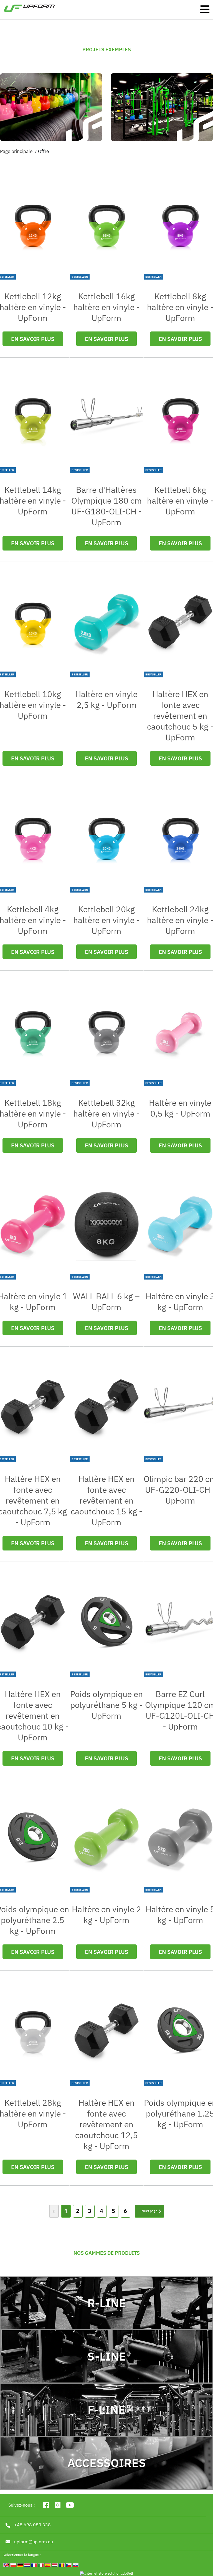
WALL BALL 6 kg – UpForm (106, 1301)
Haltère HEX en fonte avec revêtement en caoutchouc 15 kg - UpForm (106, 1500)
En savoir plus (33, 339)
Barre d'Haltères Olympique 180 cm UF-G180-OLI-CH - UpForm (106, 506)
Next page (149, 2211)
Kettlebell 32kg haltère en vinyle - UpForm (106, 1113)
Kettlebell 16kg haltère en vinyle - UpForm (106, 307)
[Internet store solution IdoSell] (106, 2574)
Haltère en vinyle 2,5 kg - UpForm (106, 699)
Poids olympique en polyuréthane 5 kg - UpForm (106, 1705)
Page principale (16, 151)
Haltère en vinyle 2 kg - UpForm (106, 1914)
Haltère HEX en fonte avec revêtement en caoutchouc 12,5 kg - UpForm (106, 2124)
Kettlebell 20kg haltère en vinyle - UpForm (106, 920)
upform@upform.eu (34, 2542)
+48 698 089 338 (32, 2525)
